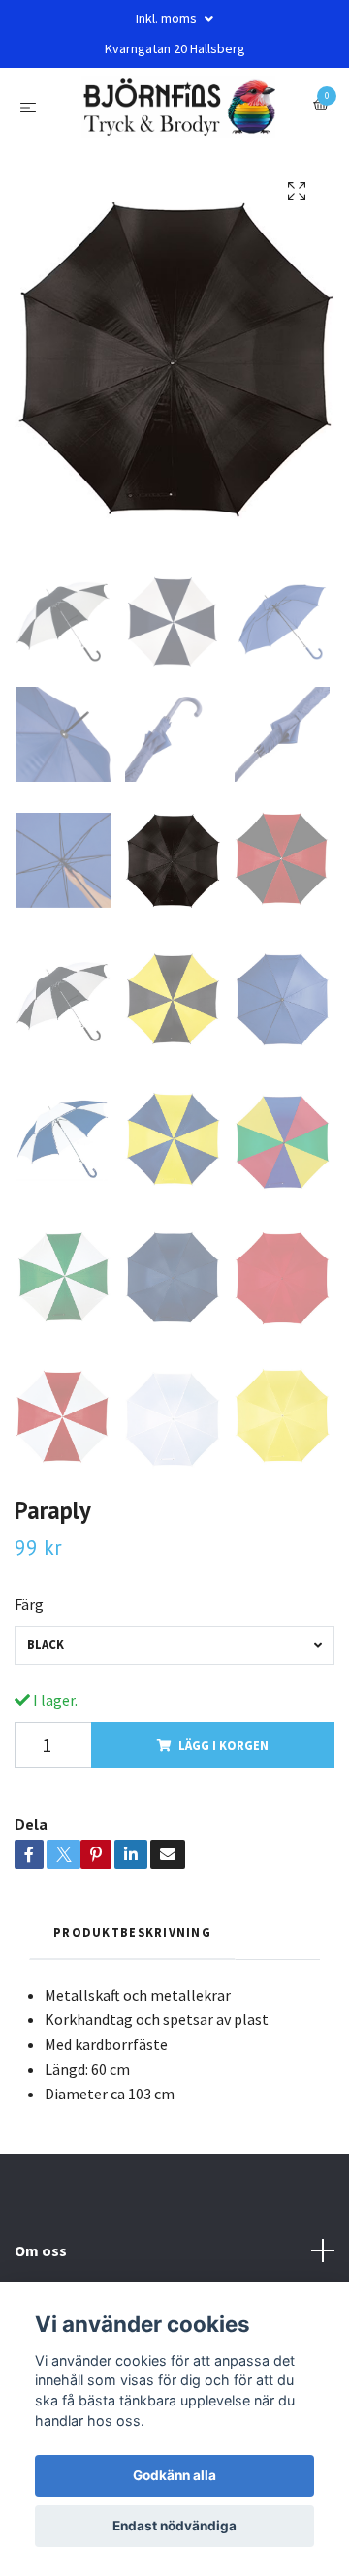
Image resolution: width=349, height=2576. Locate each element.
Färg (29, 1620)
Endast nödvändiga (174, 2526)
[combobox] (174, 1661)
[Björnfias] (179, 114)
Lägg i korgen (223, 1759)
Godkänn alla (174, 2475)
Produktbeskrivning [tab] (132, 1947)
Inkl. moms (168, 18)
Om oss (41, 2265)
